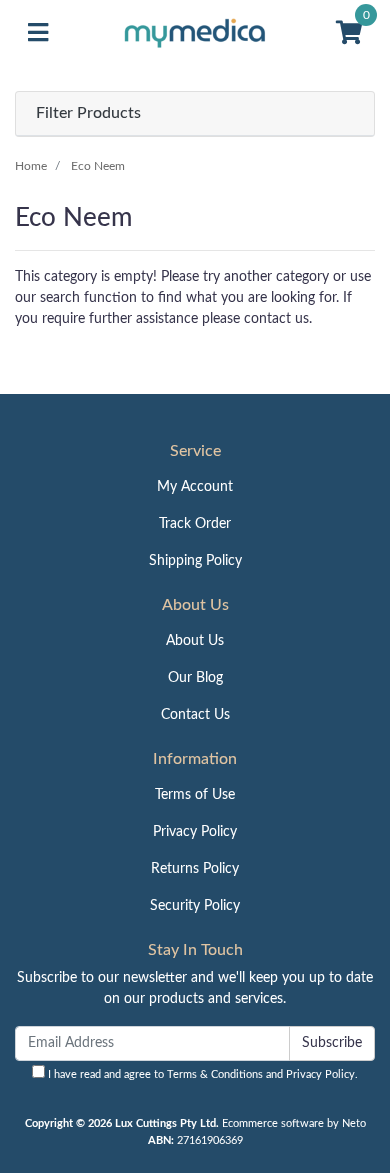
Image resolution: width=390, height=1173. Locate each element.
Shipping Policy (195, 561)
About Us (195, 641)
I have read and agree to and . (201, 1074)
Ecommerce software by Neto (294, 1123)
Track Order (195, 524)
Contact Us (195, 715)
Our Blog (195, 678)
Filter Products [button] (88, 113)
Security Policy (195, 906)
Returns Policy (195, 869)
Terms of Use (195, 795)
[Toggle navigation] (38, 33)
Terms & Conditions (215, 1074)
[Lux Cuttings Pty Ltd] (195, 33)
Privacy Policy (195, 832)
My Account (195, 487)
